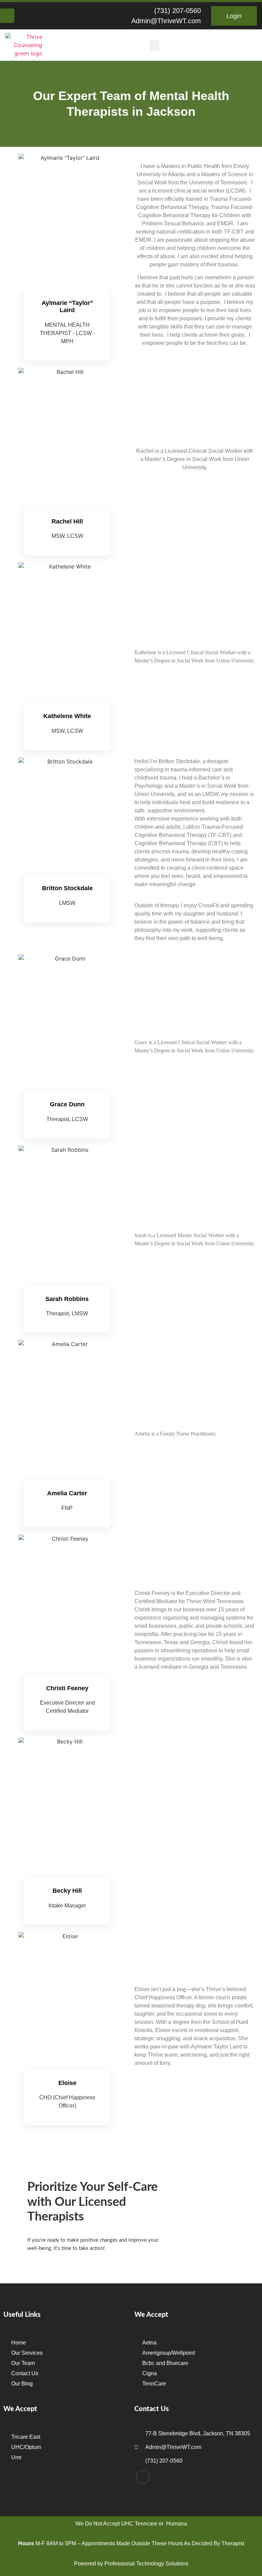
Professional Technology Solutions (146, 2564)
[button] (155, 45)
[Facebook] (7, 16)
